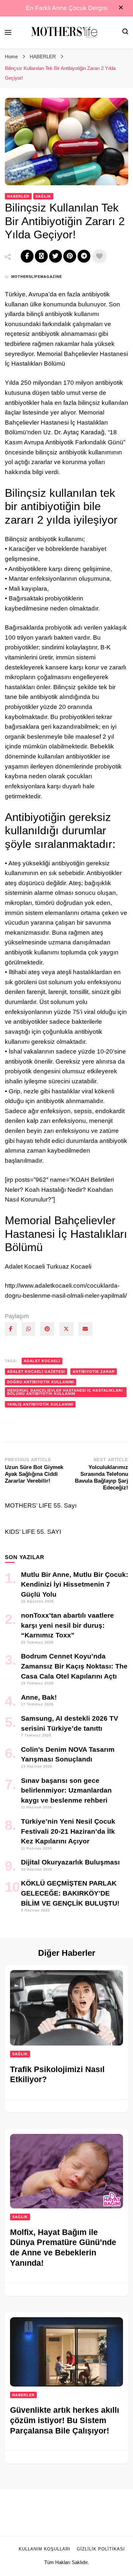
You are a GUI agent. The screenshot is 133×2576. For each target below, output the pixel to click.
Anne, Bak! (39, 1697)
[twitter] (66, 1329)
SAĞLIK (43, 196)
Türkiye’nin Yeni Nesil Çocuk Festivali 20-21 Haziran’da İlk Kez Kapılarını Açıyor (68, 1831)
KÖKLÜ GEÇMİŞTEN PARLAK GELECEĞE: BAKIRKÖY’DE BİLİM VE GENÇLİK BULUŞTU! (70, 1893)
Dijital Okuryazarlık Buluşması (70, 1862)
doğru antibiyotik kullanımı (41, 1382)
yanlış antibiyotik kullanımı (40, 1404)
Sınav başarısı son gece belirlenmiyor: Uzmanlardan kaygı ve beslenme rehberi (66, 1790)
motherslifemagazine (37, 277)
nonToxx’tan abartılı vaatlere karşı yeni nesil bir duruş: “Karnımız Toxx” (67, 1625)
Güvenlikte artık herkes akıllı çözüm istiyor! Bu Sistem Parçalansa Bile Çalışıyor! (65, 2420)
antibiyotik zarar (94, 1372)
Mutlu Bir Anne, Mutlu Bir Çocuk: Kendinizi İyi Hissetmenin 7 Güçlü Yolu (75, 1584)
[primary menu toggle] (8, 32)
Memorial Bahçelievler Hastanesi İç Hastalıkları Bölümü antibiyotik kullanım (65, 1392)
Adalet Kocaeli (42, 1361)
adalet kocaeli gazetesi (36, 1372)
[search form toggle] (125, 32)
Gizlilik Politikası (101, 2549)
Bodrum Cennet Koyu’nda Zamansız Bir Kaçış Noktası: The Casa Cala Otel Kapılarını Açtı (74, 1666)
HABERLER (18, 196)
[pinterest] (47, 1329)
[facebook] (11, 1329)
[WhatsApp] (29, 1329)
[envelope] (85, 1329)
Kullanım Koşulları (45, 2549)
